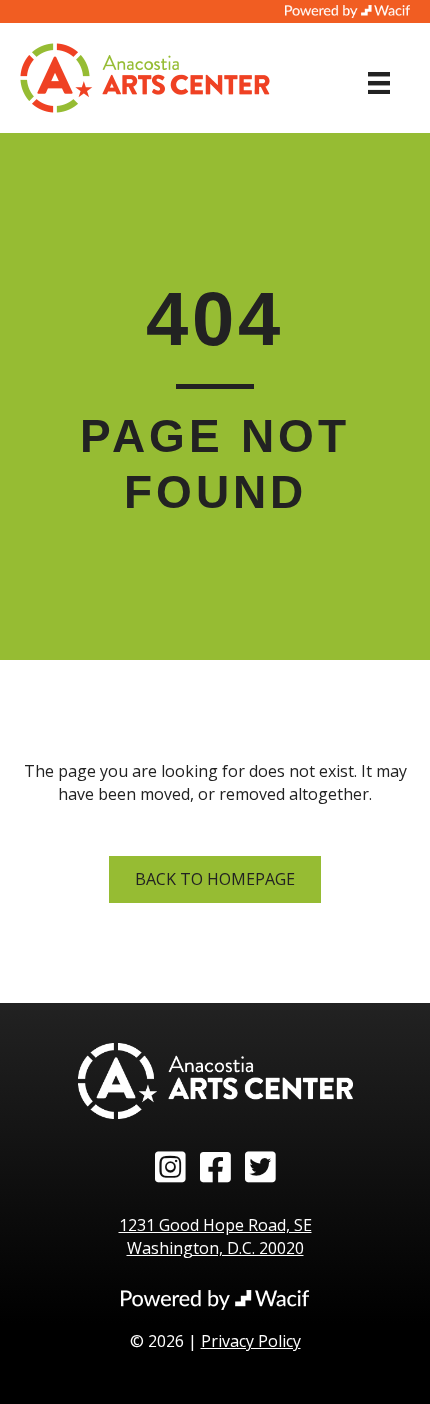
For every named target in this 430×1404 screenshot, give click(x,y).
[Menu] (379, 83)
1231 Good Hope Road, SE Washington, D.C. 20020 (215, 1236)
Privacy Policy (251, 1341)
